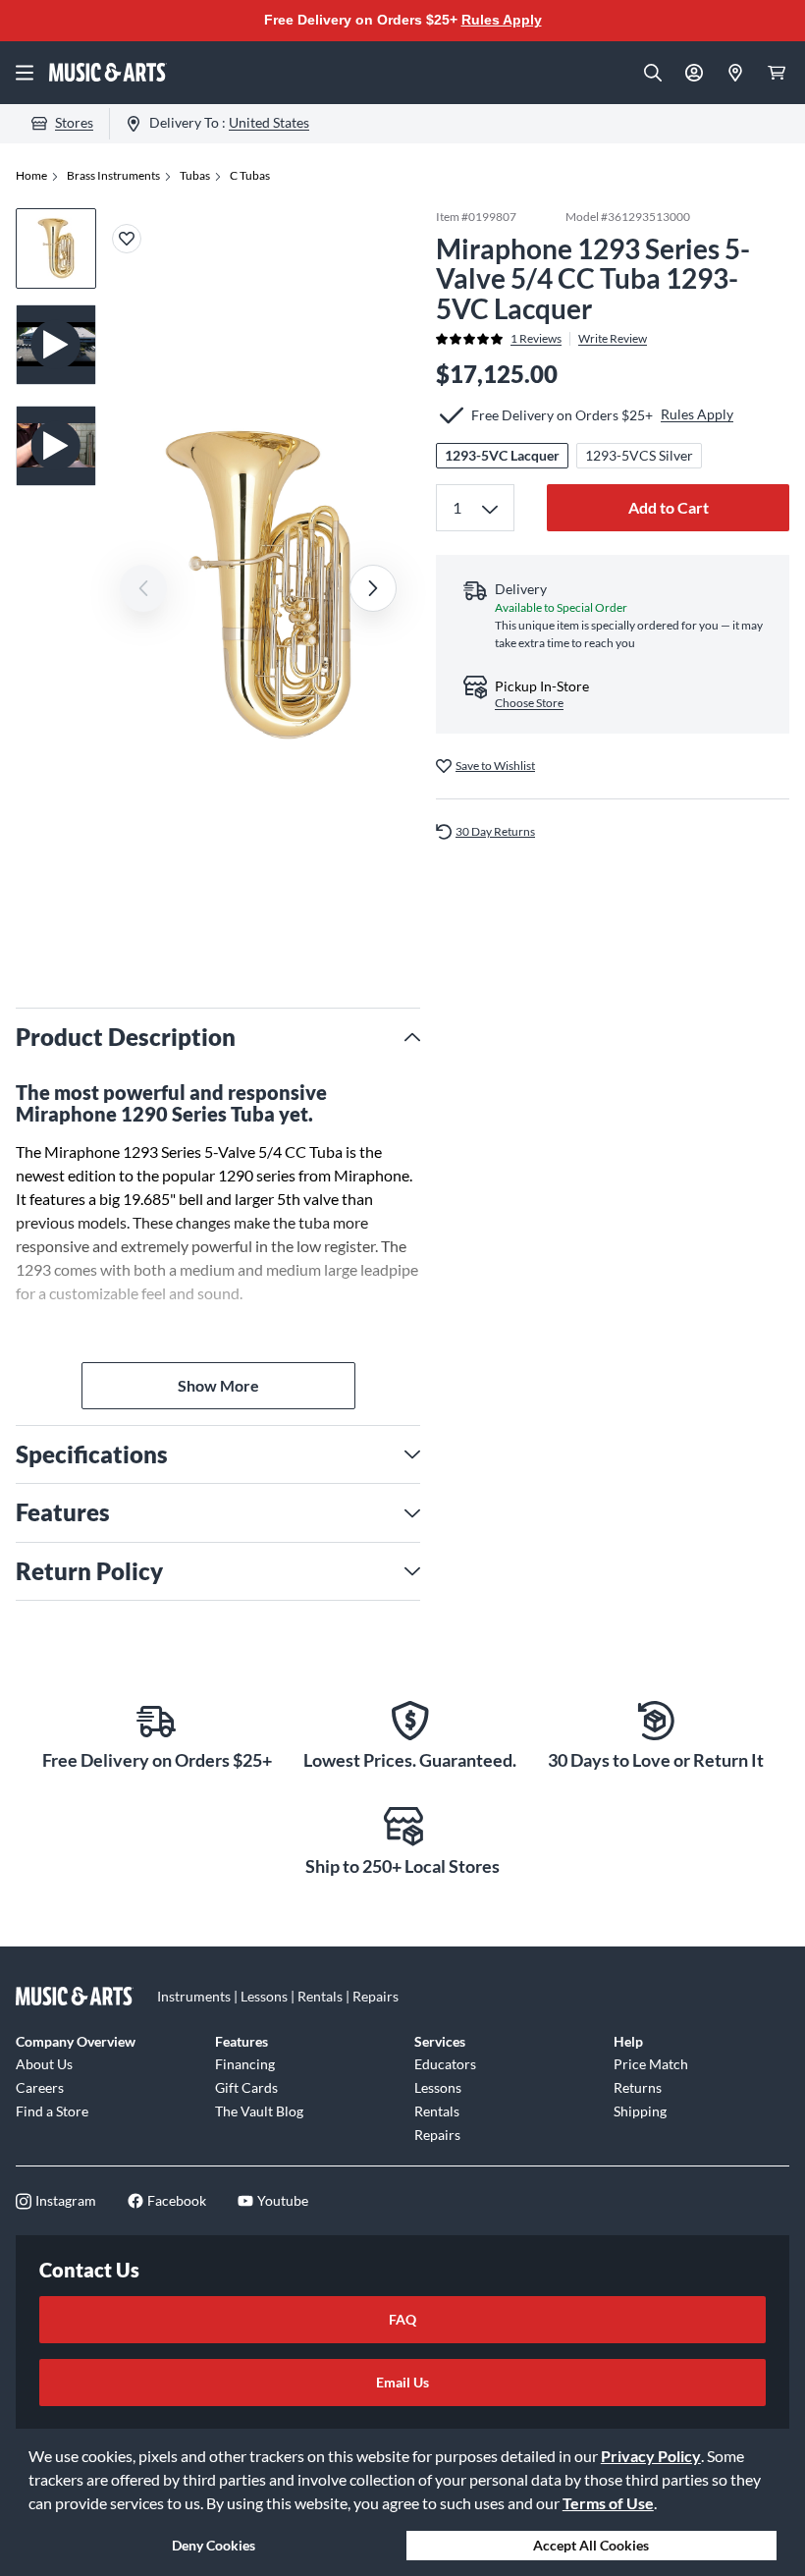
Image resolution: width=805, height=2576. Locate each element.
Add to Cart (669, 507)
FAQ (402, 2319)
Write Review (613, 339)
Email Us (402, 2382)
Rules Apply (502, 20)
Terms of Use (608, 2503)
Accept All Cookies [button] (591, 2545)
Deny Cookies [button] (214, 2545)
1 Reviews (536, 339)
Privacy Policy (651, 2456)
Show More (218, 1385)
